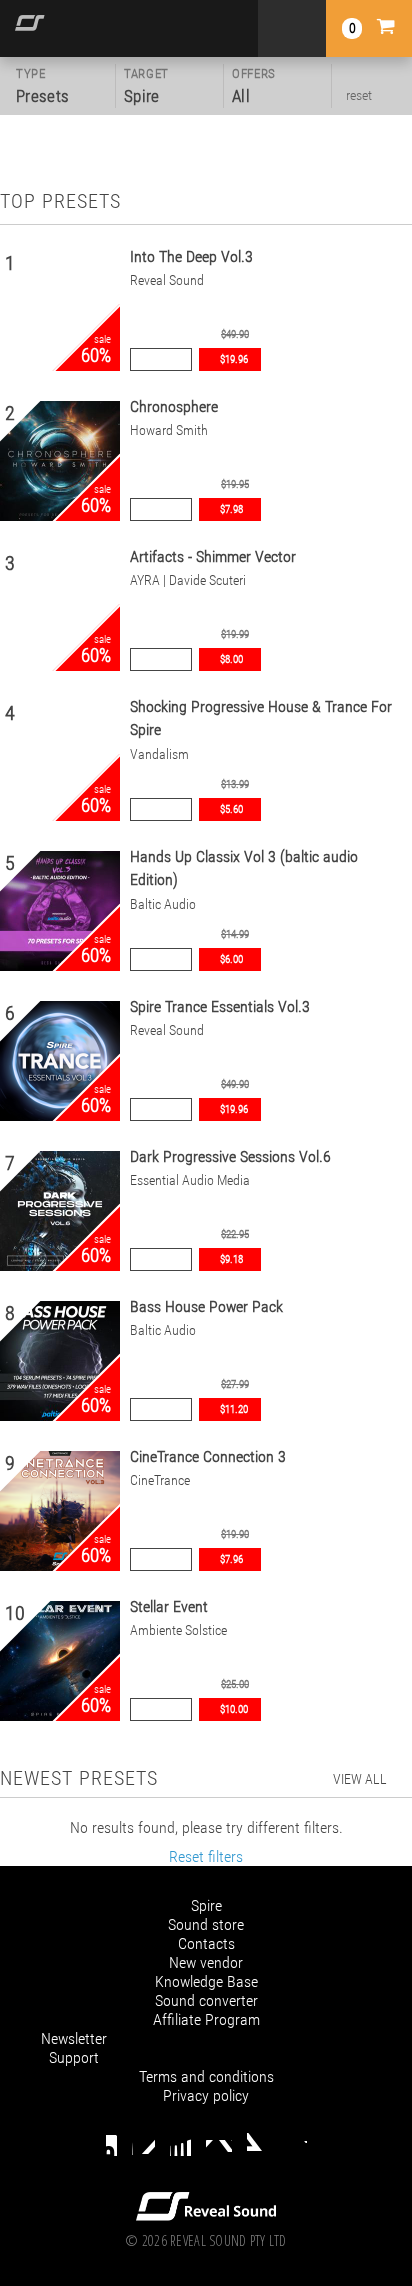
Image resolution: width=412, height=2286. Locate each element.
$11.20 (234, 1409)
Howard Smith (169, 430)
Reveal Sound (167, 280)
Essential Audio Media (190, 1180)
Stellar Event (169, 1606)
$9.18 (231, 1259)
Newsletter (74, 2038)
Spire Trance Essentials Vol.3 (220, 1006)
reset (359, 95)
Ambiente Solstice (178, 1630)
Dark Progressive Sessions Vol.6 (230, 1156)
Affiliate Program (206, 2019)
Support (74, 2057)
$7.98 (231, 509)
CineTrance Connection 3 (208, 1456)
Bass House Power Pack (206, 1306)
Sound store (206, 1924)
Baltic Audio (163, 904)
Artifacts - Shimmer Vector (213, 556)
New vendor (206, 1962)
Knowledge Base (206, 1981)
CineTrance (160, 1480)
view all (360, 1779)
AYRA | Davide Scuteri (188, 580)
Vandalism (159, 754)
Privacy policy (206, 2095)
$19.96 (234, 359)
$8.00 (231, 659)
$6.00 (231, 959)
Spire (206, 1905)
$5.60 (231, 809)
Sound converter (206, 2000)
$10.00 (234, 1709)
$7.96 (231, 1559)
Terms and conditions (206, 2076)
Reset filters (206, 1856)
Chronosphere (174, 406)
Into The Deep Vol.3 (191, 256)
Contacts (206, 1943)
